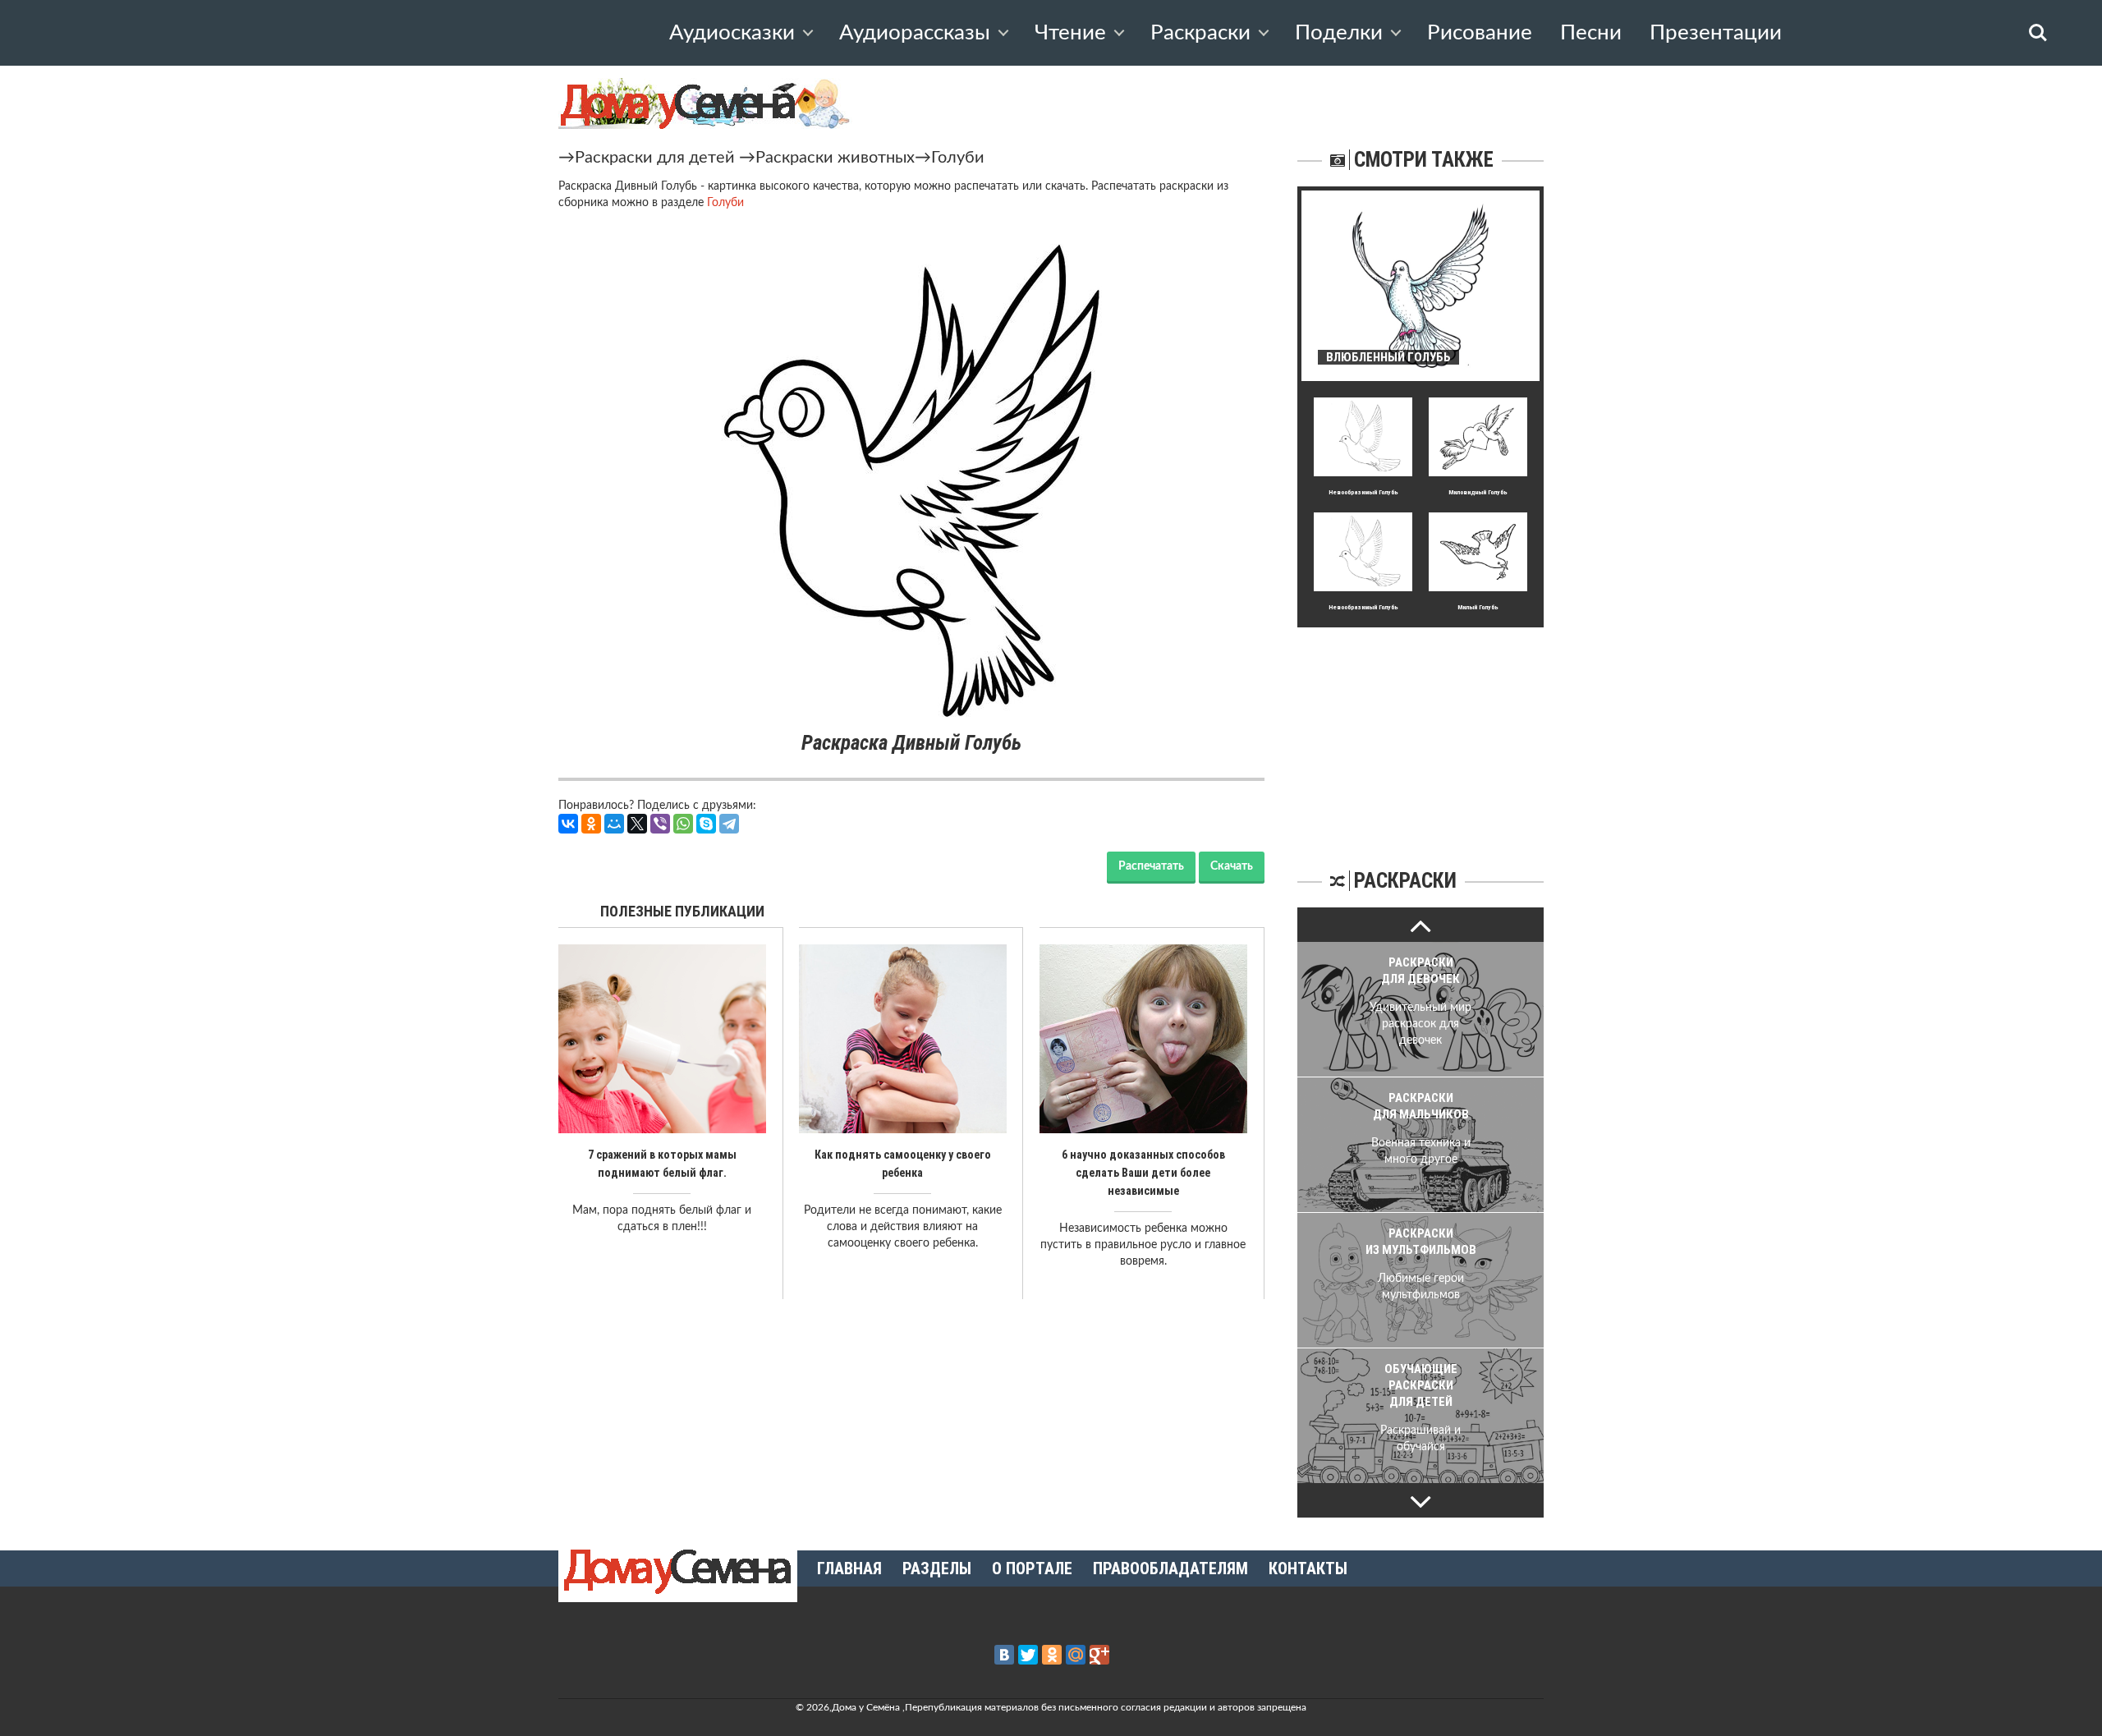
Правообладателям (1170, 1568)
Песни (1591, 33)
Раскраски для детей (655, 158)
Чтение (1070, 33)
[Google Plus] (1099, 1655)
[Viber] (660, 824)
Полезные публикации (682, 911)
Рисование (1480, 33)
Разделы (937, 1568)
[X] (637, 824)
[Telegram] (729, 824)
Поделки (1339, 33)
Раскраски (1200, 33)
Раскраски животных (835, 158)
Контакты (1308, 1568)
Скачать (1232, 866)
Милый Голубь (1478, 607)
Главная (849, 1568)
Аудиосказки (732, 33)
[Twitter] (1028, 1655)
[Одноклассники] (591, 824)
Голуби (958, 158)
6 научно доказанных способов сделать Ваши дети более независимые (1143, 1173)
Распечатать (1151, 866)
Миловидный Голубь (1478, 492)
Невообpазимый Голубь (1363, 492)
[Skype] (706, 824)
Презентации (1716, 33)
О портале (1032, 1568)
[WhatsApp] (683, 824)
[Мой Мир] (614, 824)
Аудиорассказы (915, 33)
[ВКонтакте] (568, 824)
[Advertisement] (1420, 730)
